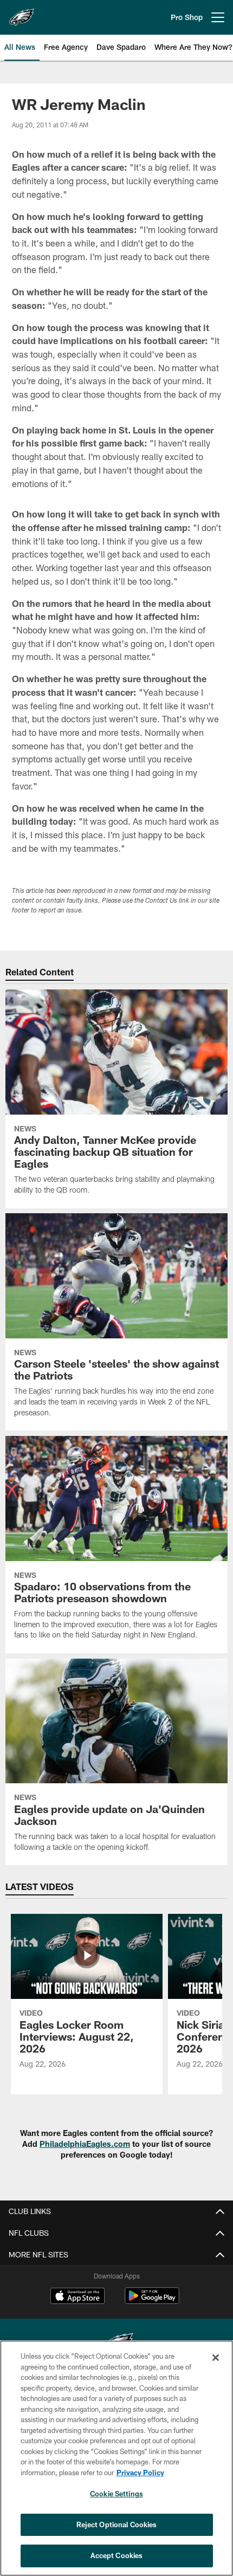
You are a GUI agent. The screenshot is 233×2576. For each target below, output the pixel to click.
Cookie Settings (116, 2494)
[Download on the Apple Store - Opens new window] (77, 2297)
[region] (116, 2458)
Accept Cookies (117, 2555)
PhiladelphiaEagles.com (85, 2144)
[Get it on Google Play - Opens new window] (152, 2301)
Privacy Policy (140, 2473)
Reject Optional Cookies (117, 2525)
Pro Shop (187, 17)
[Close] (216, 2358)
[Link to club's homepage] (22, 13)
